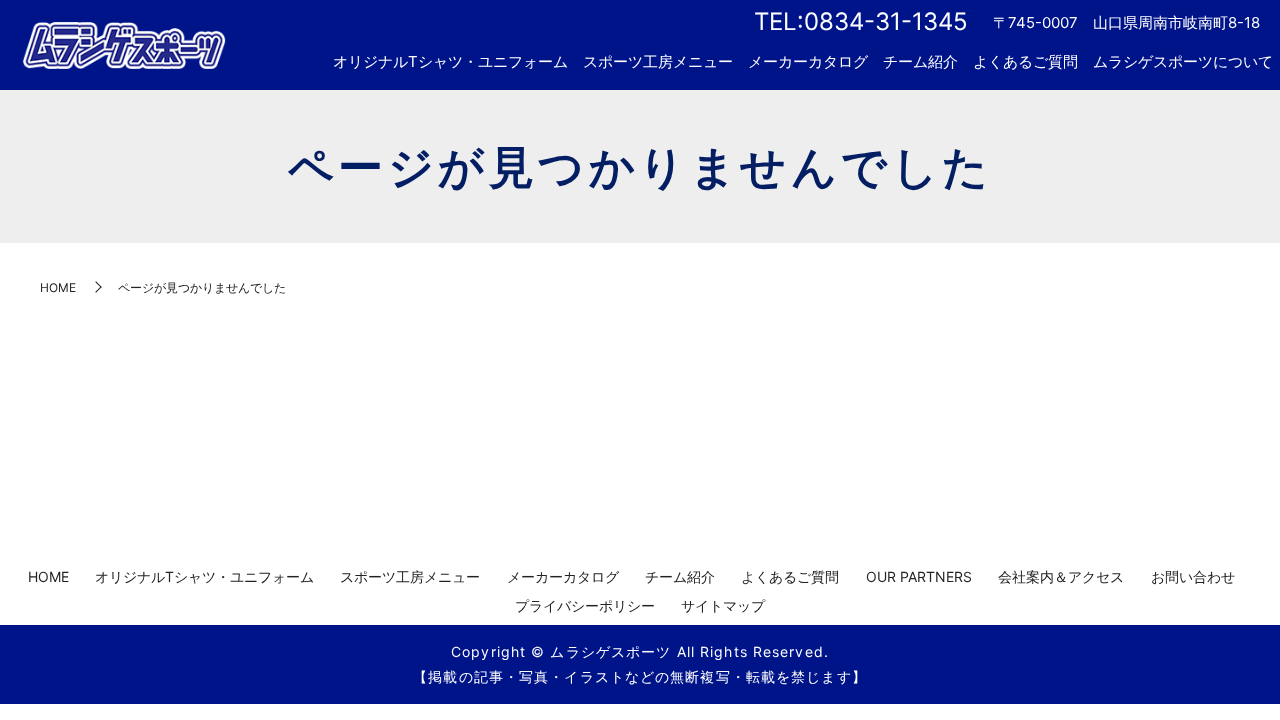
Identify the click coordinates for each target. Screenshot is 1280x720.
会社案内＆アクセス (1061, 576)
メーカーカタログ (808, 61)
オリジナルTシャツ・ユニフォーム (450, 61)
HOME (58, 287)
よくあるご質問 (1025, 61)
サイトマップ (723, 605)
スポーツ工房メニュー (658, 61)
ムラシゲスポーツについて (1183, 61)
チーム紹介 (920, 61)
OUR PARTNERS (919, 576)
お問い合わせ (1193, 576)
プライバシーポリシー (585, 605)
